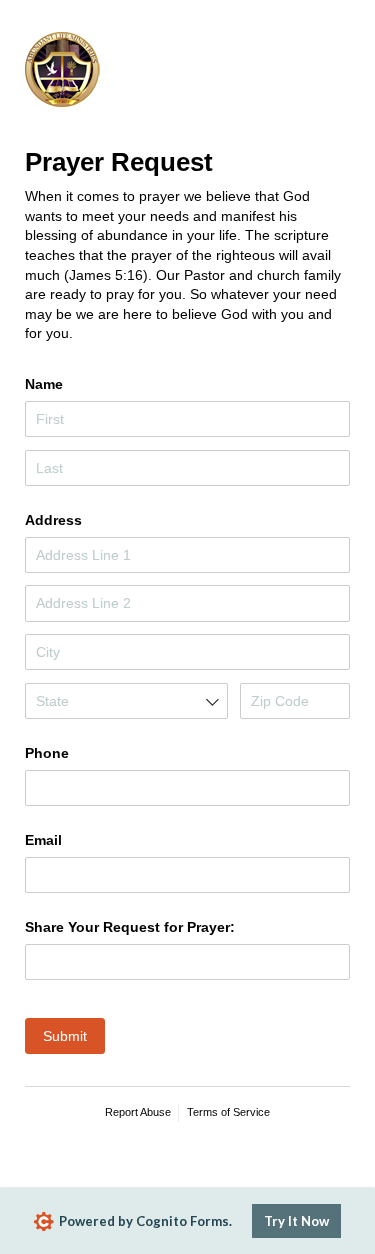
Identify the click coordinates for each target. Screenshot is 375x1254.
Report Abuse (138, 1112)
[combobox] (126, 701)
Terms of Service (228, 1112)
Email (43, 840)
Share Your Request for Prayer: (130, 927)
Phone (47, 753)
